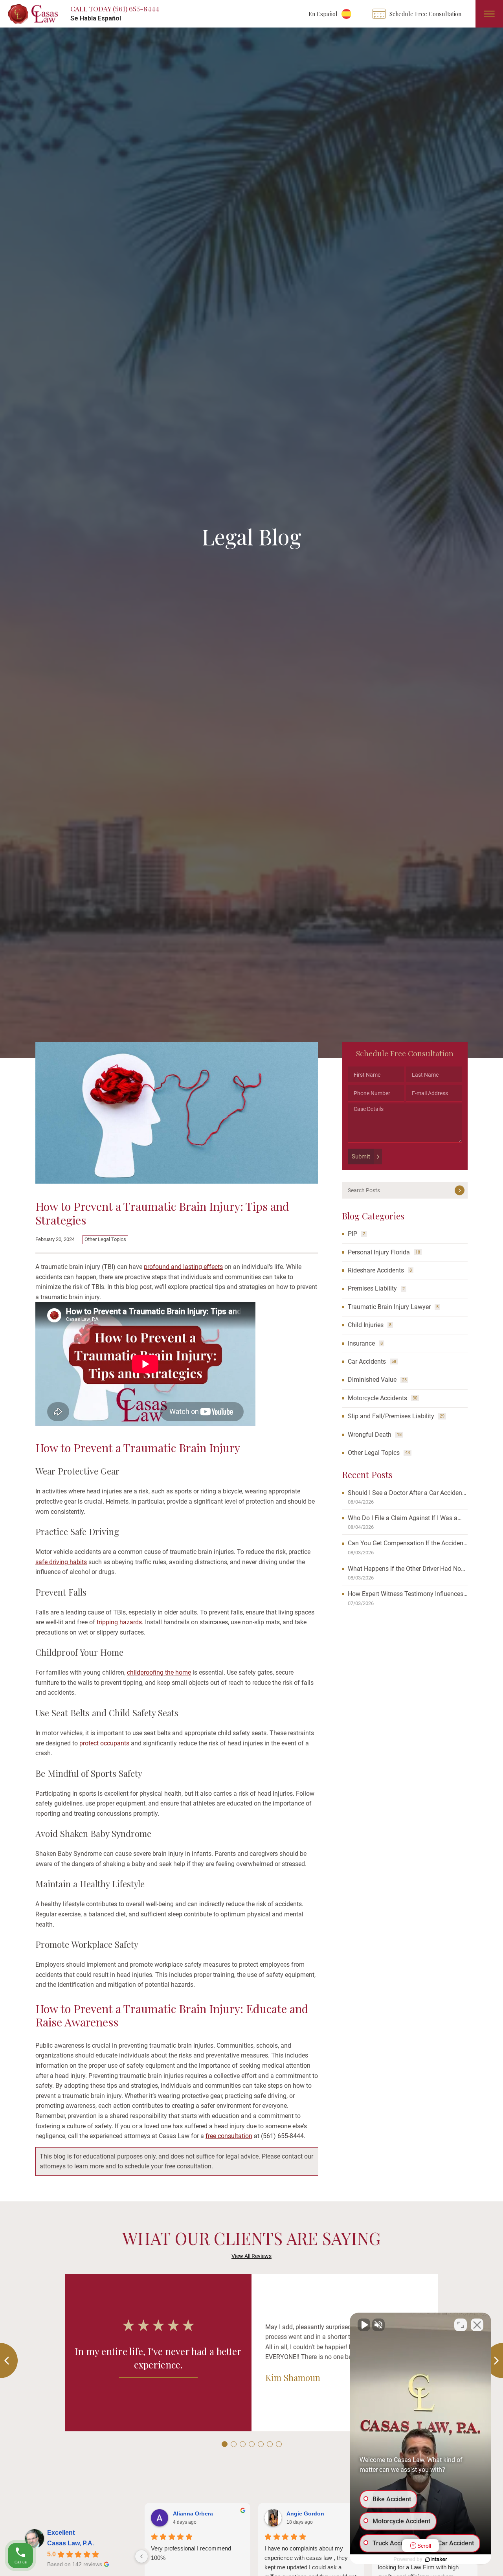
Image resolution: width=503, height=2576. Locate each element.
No (238, 1308)
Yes (263, 1308)
